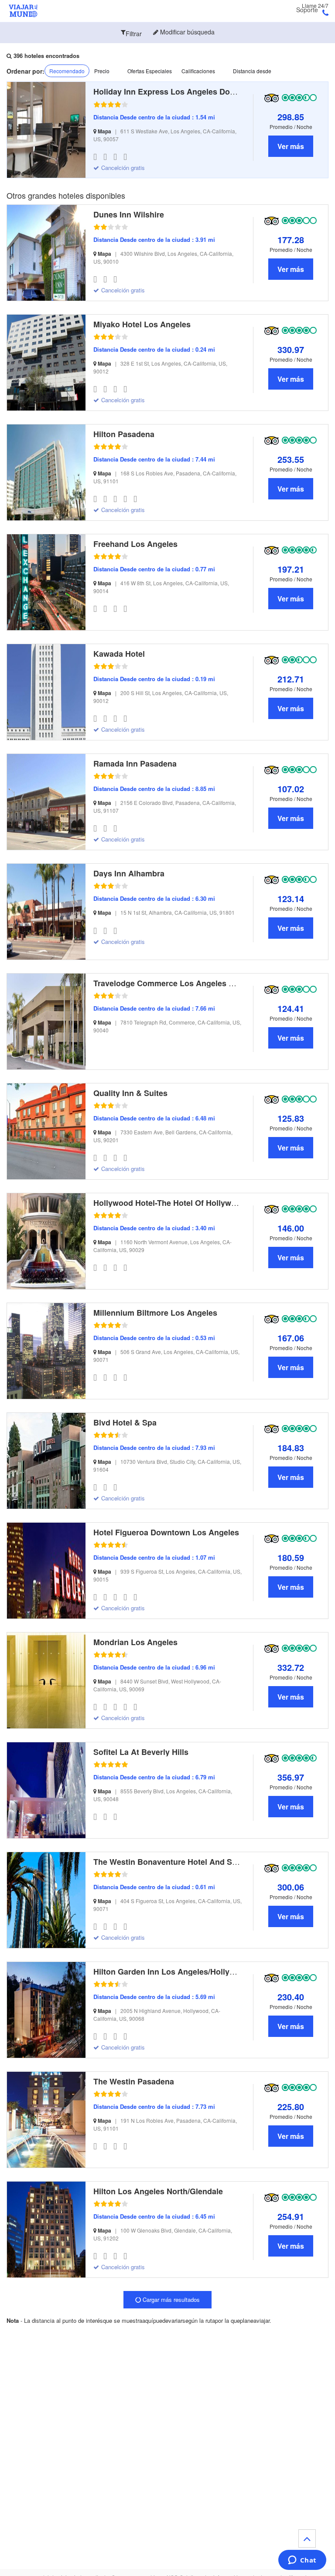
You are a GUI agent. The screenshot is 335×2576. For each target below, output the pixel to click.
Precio (102, 71)
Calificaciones (198, 71)
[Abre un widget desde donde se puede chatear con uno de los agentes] (302, 2561)
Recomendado (67, 71)
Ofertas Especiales (150, 71)
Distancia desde (252, 71)
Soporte (307, 10)
